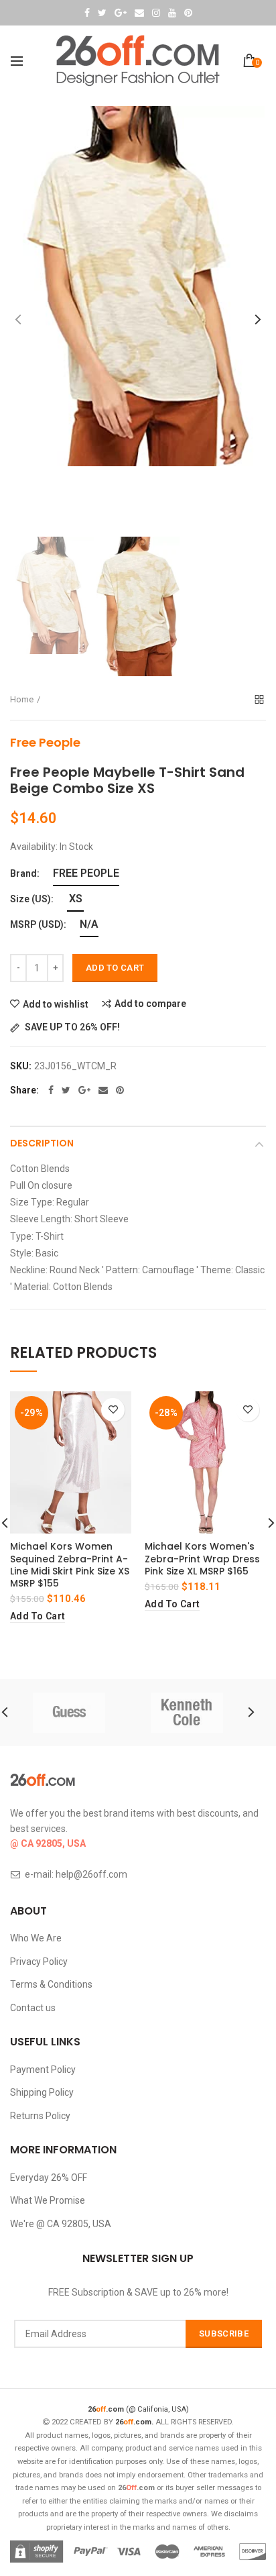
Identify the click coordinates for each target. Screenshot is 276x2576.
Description (42, 1143)
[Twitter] (66, 1090)
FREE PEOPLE (86, 873)
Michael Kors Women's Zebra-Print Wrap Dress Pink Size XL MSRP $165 (202, 1559)
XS (76, 899)
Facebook (87, 13)
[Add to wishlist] (113, 1410)
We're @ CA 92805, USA (61, 2224)
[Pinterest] (120, 1090)
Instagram (156, 13)
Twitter (102, 13)
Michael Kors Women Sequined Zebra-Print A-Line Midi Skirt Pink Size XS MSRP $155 (70, 1565)
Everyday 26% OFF (49, 2178)
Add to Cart (115, 968)
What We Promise (48, 2200)
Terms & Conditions (51, 1984)
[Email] (103, 1090)
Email (139, 13)
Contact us (33, 2008)
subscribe (224, 2333)
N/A (89, 924)
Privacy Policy (39, 1962)
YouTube (172, 13)
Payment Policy (43, 2070)
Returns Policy (40, 2116)
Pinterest (188, 13)
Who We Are (36, 1938)
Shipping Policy (42, 2092)
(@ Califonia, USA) (138, 2409)
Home (22, 699)
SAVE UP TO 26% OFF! (71, 1027)
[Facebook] (51, 1090)
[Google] (84, 1090)
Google (121, 13)
